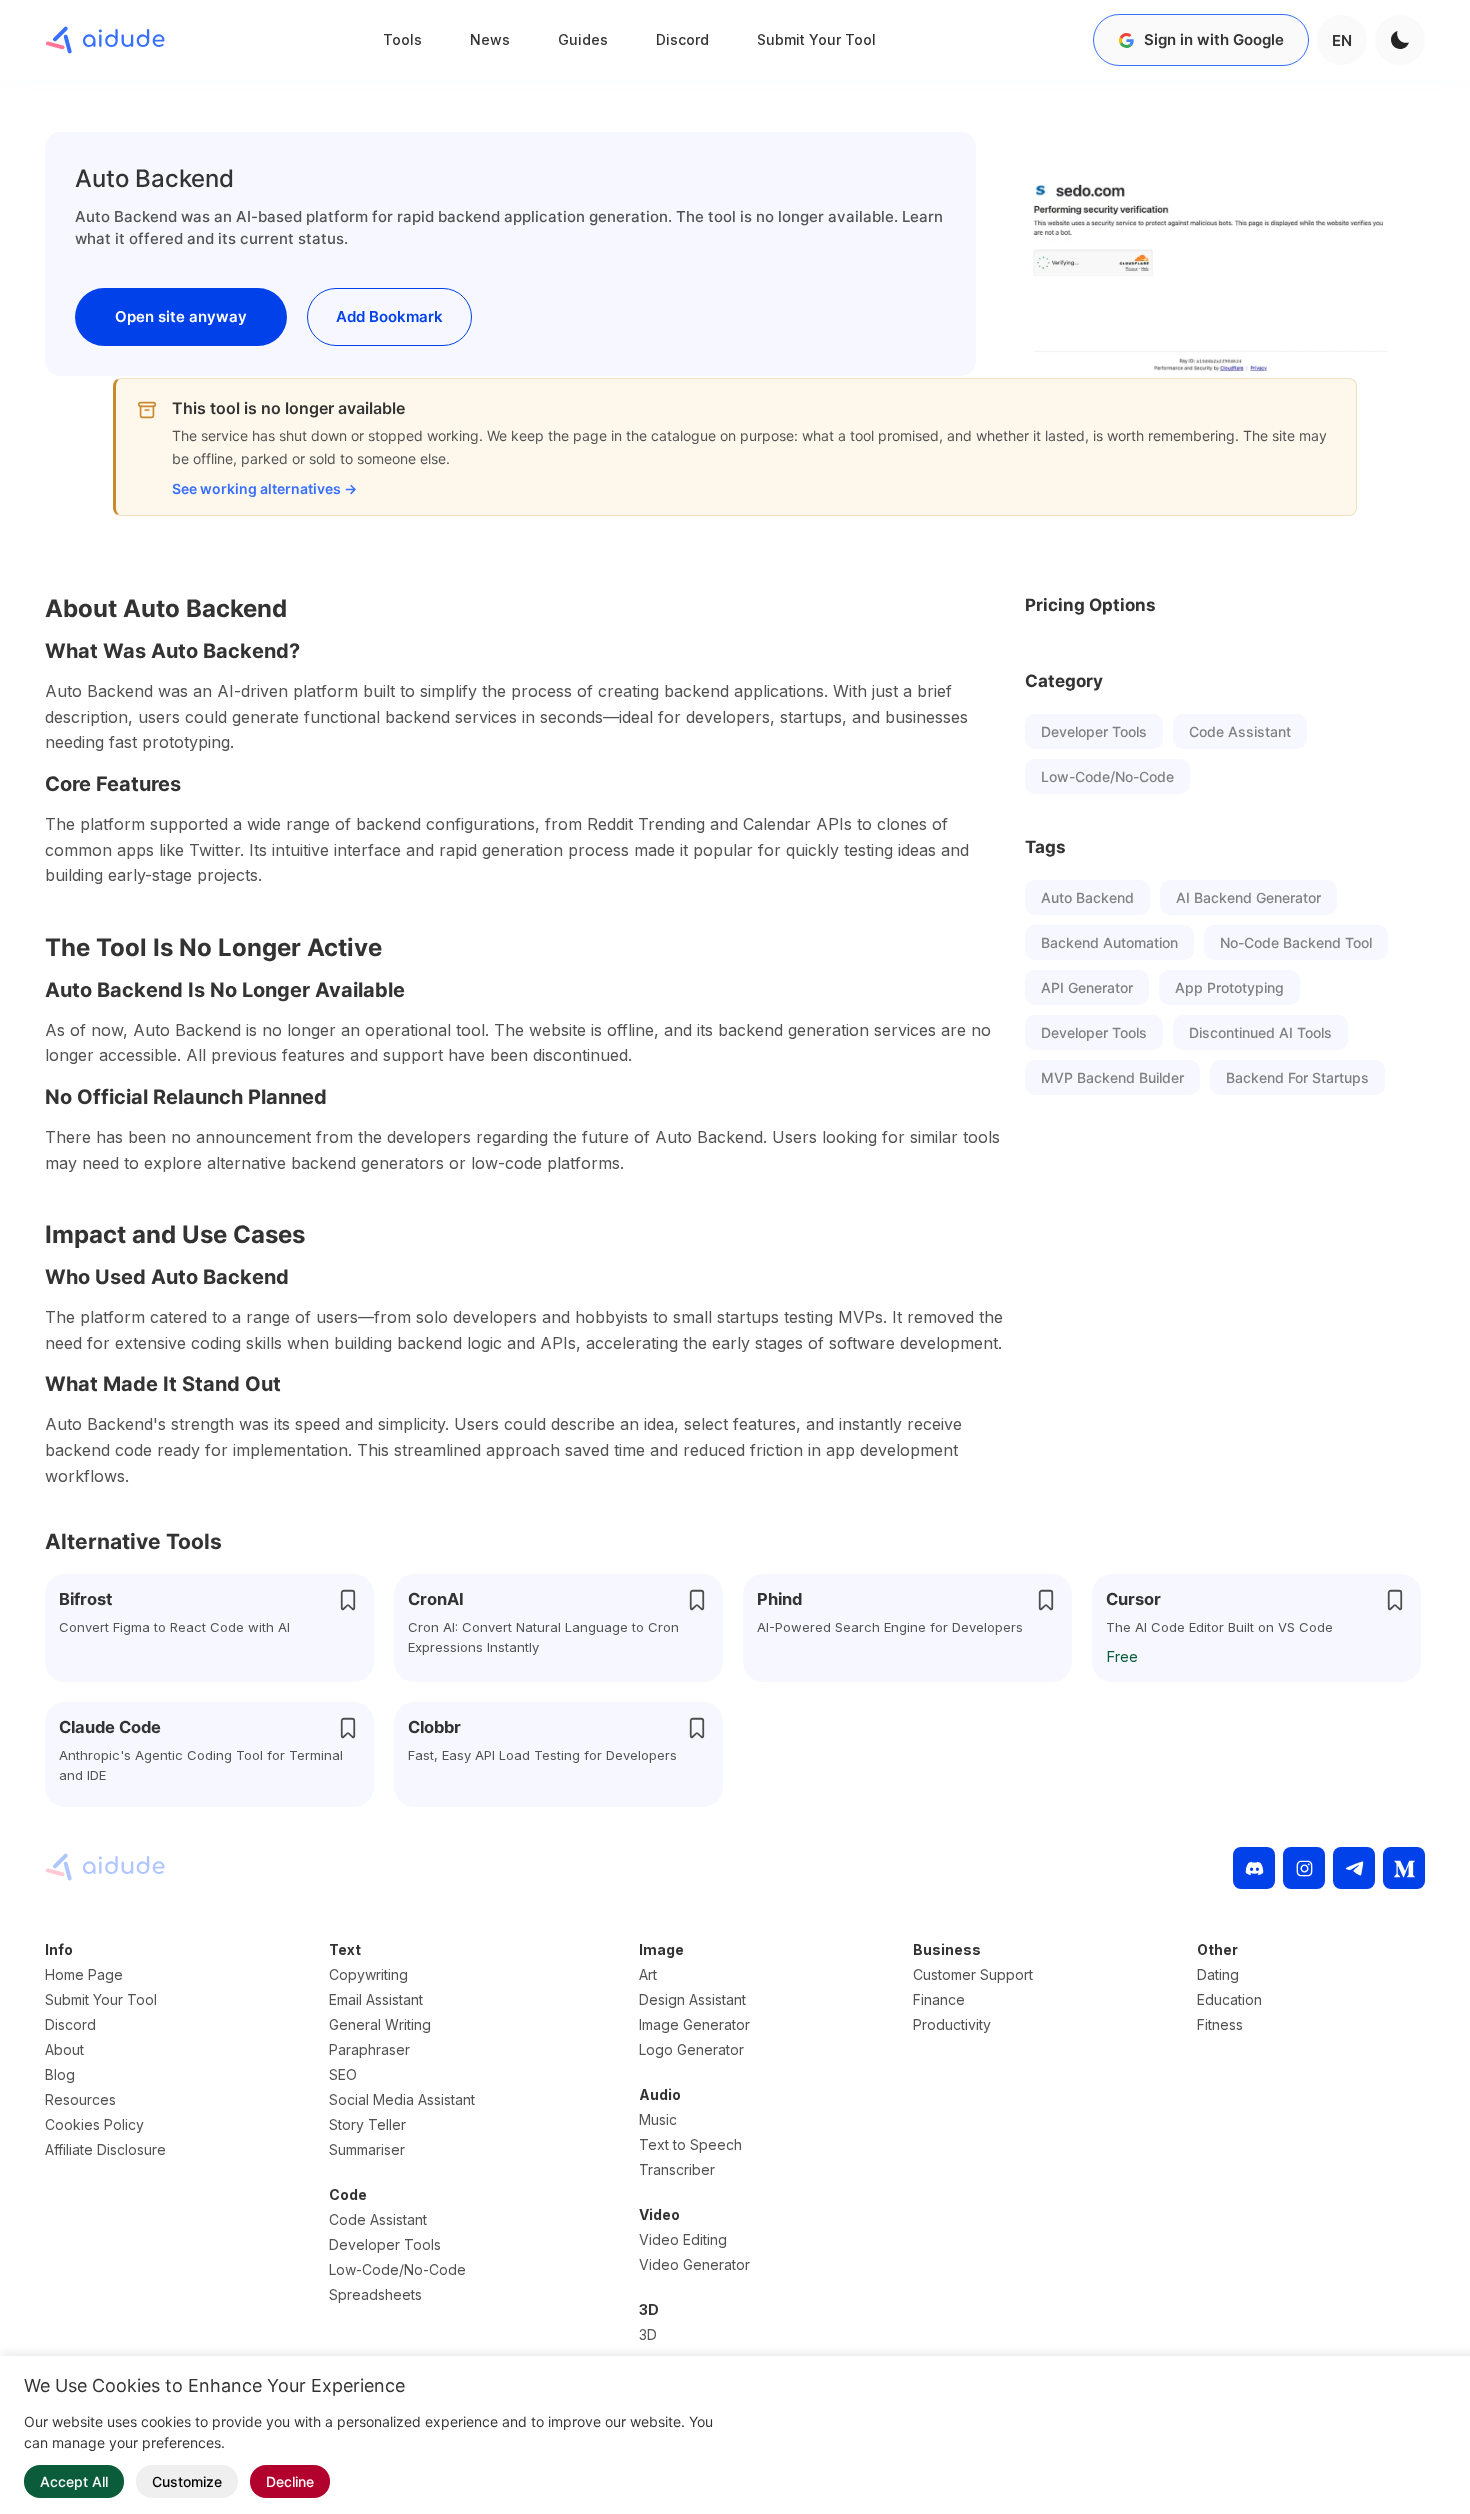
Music (658, 2119)
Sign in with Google (1214, 39)
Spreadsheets (375, 2294)
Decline (290, 2481)
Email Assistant (376, 1999)
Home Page (84, 1974)
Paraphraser (369, 2049)
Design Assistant (692, 1999)
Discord (682, 39)
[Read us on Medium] (1404, 1868)
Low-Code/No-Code (1107, 776)
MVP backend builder (1112, 1077)
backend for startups (1297, 1077)
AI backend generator (1248, 897)
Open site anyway (181, 316)
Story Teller (367, 2124)
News (490, 39)
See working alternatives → (264, 488)
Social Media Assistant (402, 2099)
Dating (1218, 1974)
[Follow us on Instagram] (1304, 1868)
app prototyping (1229, 987)
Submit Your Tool (816, 39)
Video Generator (694, 2264)
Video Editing (683, 2239)
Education (1229, 1999)
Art (648, 1974)
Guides (583, 39)
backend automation (1109, 942)
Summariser (367, 2149)
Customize (187, 2481)
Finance (939, 1999)
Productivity (952, 2024)
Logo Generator (691, 2049)
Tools (402, 39)
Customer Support (973, 1974)
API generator (1087, 987)
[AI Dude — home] (105, 40)
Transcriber (677, 2169)
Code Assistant (1240, 731)
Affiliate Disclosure (105, 2149)
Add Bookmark (389, 316)
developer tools (1094, 1032)
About (64, 2049)
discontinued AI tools (1260, 1032)
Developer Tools (1094, 731)
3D (648, 2334)
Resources (80, 2099)
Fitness (1220, 2024)
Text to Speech (690, 2144)
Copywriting (368, 1974)
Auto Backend (1087, 897)
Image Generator (694, 2024)
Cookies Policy (94, 2124)
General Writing (380, 2024)
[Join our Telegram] (1354, 1868)
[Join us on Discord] (1254, 1868)
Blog (60, 2074)
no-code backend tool (1296, 942)
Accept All (74, 2481)
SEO (343, 2074)
